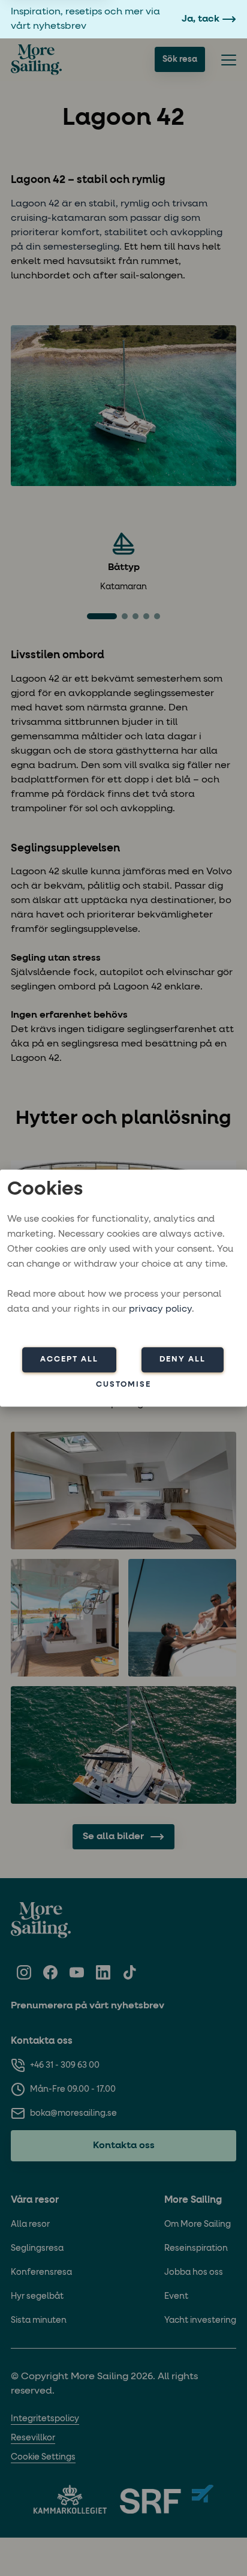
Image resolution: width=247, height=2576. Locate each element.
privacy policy (160, 1309)
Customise (123, 1385)
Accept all (69, 1359)
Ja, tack (201, 19)
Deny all (183, 1359)
